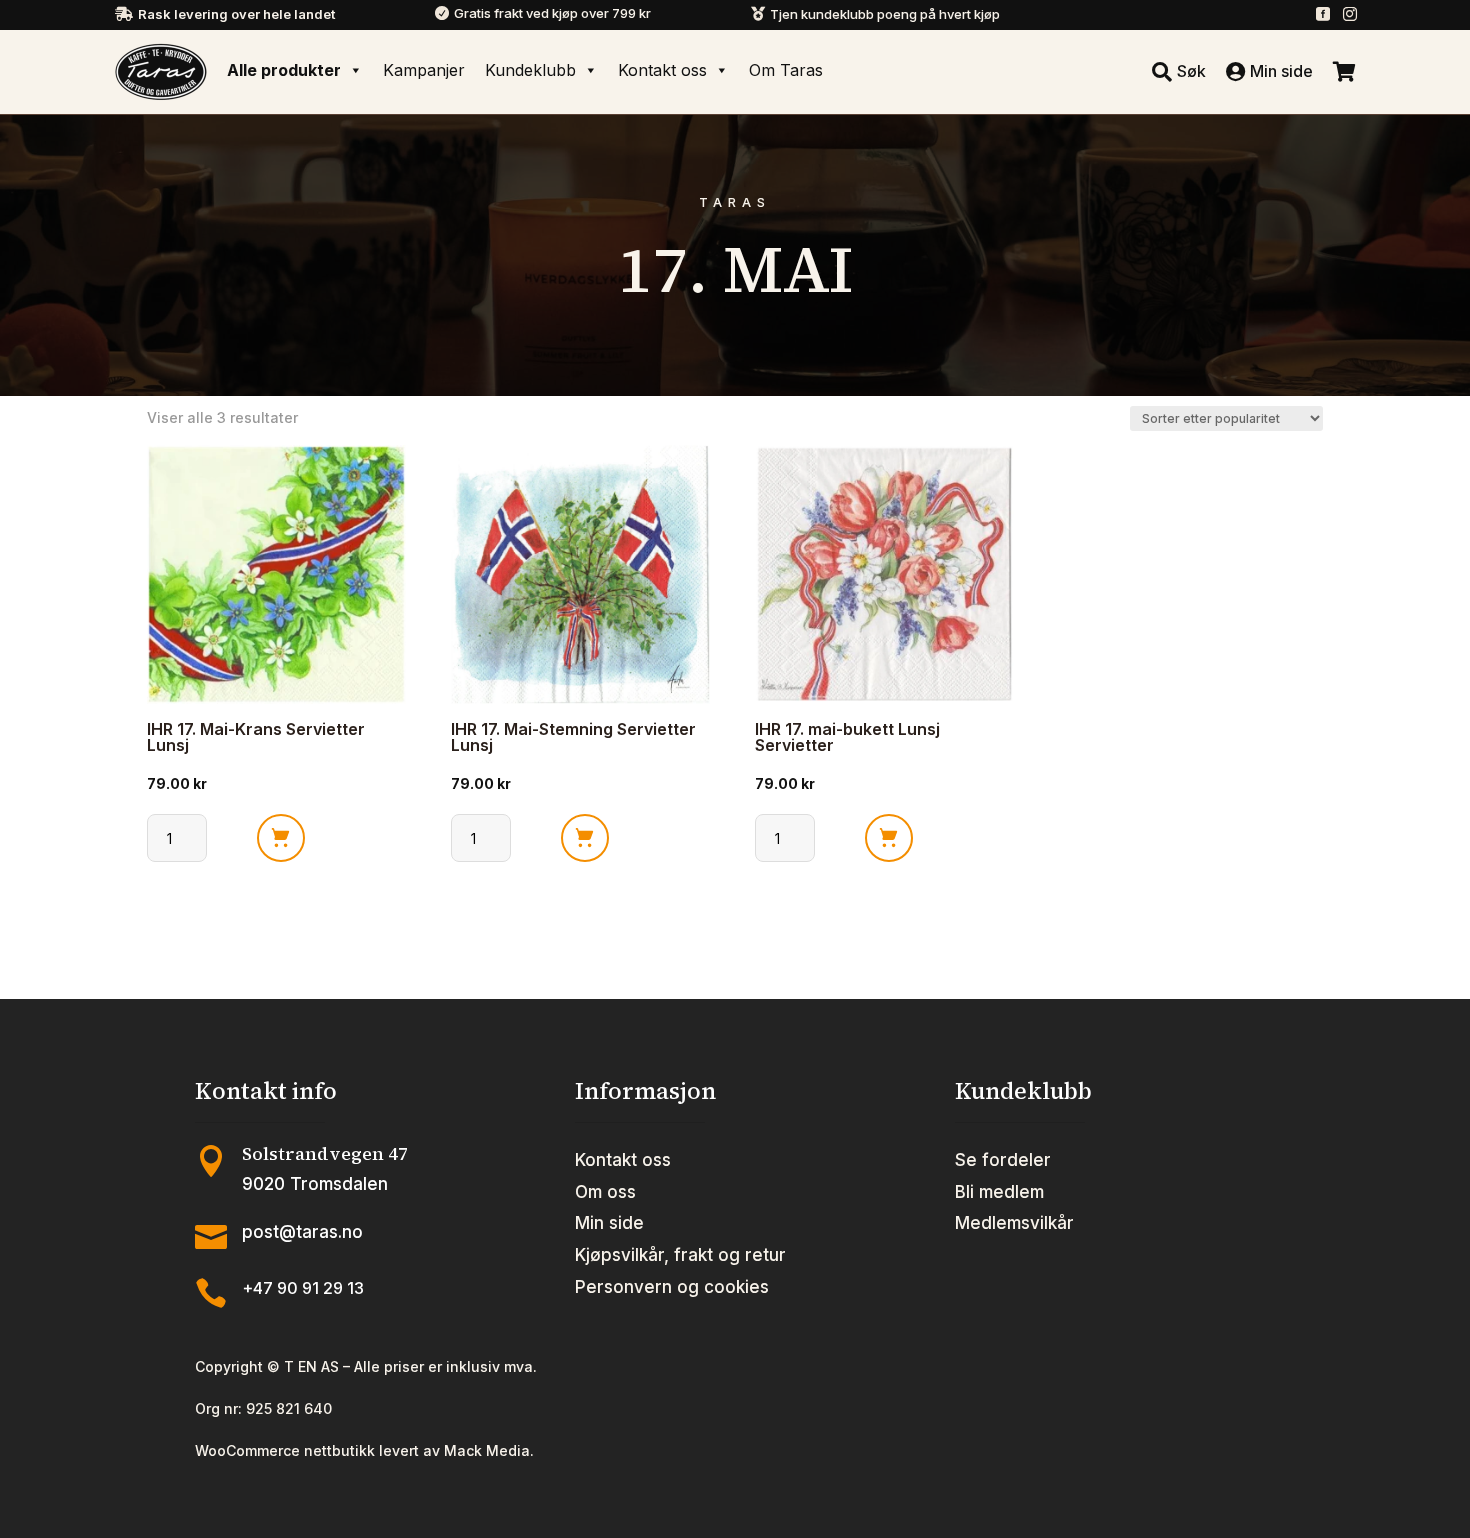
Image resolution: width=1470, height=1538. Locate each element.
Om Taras (786, 70)
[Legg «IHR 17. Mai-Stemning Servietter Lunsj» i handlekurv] (585, 838)
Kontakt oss (662, 70)
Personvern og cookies (672, 1287)
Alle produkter (284, 70)
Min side (609, 1223)
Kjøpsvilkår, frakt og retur (680, 1255)
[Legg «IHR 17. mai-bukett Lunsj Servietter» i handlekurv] (889, 838)
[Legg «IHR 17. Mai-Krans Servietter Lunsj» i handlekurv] (281, 838)
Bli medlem (999, 1192)
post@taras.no (302, 1232)
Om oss (605, 1192)
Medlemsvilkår (1014, 1223)
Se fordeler (1003, 1160)
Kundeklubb (530, 70)
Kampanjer (424, 70)
